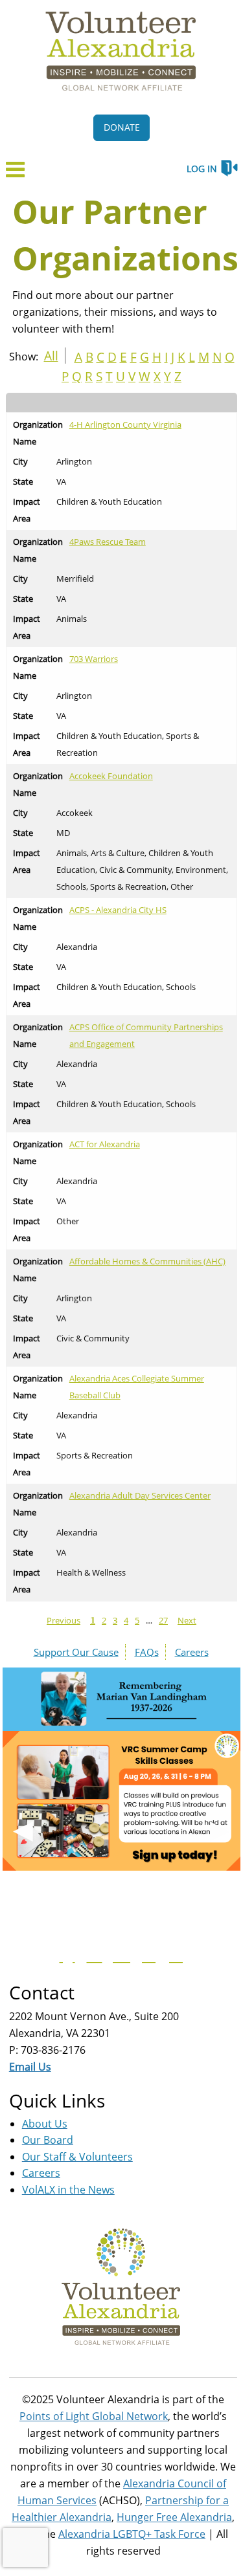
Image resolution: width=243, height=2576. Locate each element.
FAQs (147, 1652)
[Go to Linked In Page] (174, 1955)
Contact (42, 1992)
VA (61, 481)
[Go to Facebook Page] (65, 1955)
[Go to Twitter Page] (93, 1955)
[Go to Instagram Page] (147, 1955)
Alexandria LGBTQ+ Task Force (132, 2534)
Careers (192, 1652)
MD (63, 833)
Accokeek (75, 813)
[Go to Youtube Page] (120, 1955)
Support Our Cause (76, 1652)
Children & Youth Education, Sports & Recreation (128, 744)
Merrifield (75, 578)
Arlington (74, 461)
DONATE (122, 127)
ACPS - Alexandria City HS (118, 910)
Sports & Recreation (95, 1455)
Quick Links (57, 2100)
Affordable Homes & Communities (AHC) (147, 1261)
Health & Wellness (91, 1572)
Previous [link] (64, 1620)
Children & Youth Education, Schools (126, 987)
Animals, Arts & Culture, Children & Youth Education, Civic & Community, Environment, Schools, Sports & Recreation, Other (142, 870)
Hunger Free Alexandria (174, 2517)
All (51, 356)
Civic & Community (93, 1338)
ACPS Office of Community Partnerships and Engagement (146, 1035)
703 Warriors (94, 659)
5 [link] (137, 1620)
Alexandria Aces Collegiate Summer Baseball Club (137, 1387)
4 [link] (126, 1620)
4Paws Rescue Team (108, 542)
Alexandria (77, 947)
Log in (202, 169)
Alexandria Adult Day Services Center (140, 1495)
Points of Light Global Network (94, 2416)
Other (68, 1221)
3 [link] (115, 1620)
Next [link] (187, 1620)
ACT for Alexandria (105, 1144)
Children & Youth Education (109, 501)
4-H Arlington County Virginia (125, 424)
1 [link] (93, 1621)
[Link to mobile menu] (16, 173)
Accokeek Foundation (111, 776)
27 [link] (163, 1620)
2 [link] (104, 1620)
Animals (72, 619)
